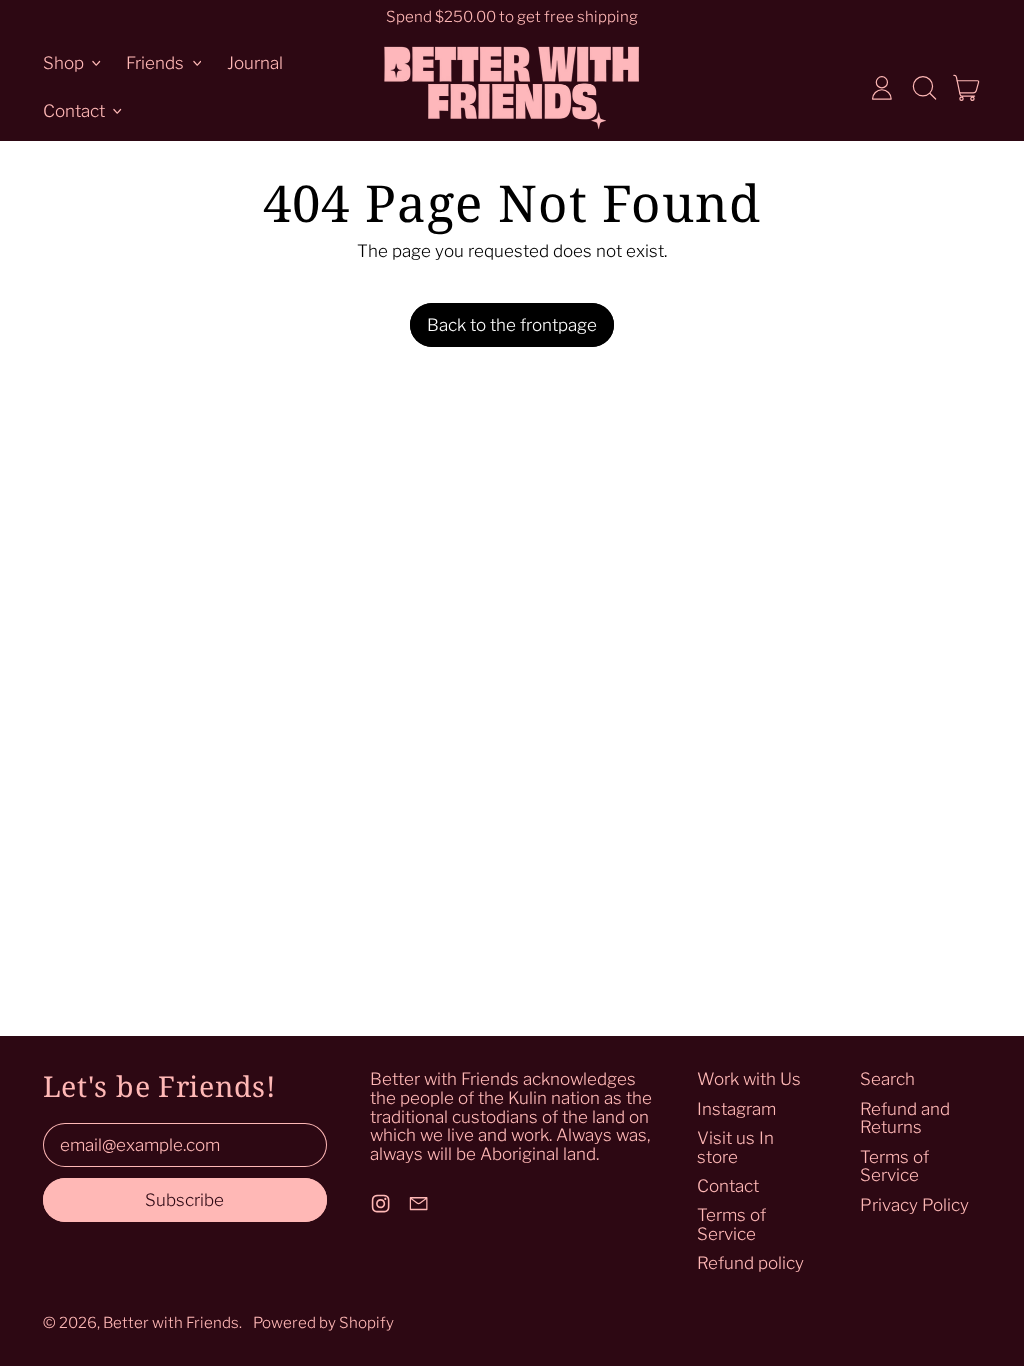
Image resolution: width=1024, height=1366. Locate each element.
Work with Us (749, 1079)
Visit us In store (735, 1147)
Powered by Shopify (323, 1322)
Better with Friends (171, 1322)
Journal (255, 63)
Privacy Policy (914, 1205)
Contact (728, 1186)
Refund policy (750, 1263)
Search (887, 1079)
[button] (924, 88)
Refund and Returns (905, 1118)
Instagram (736, 1109)
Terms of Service (731, 1224)
